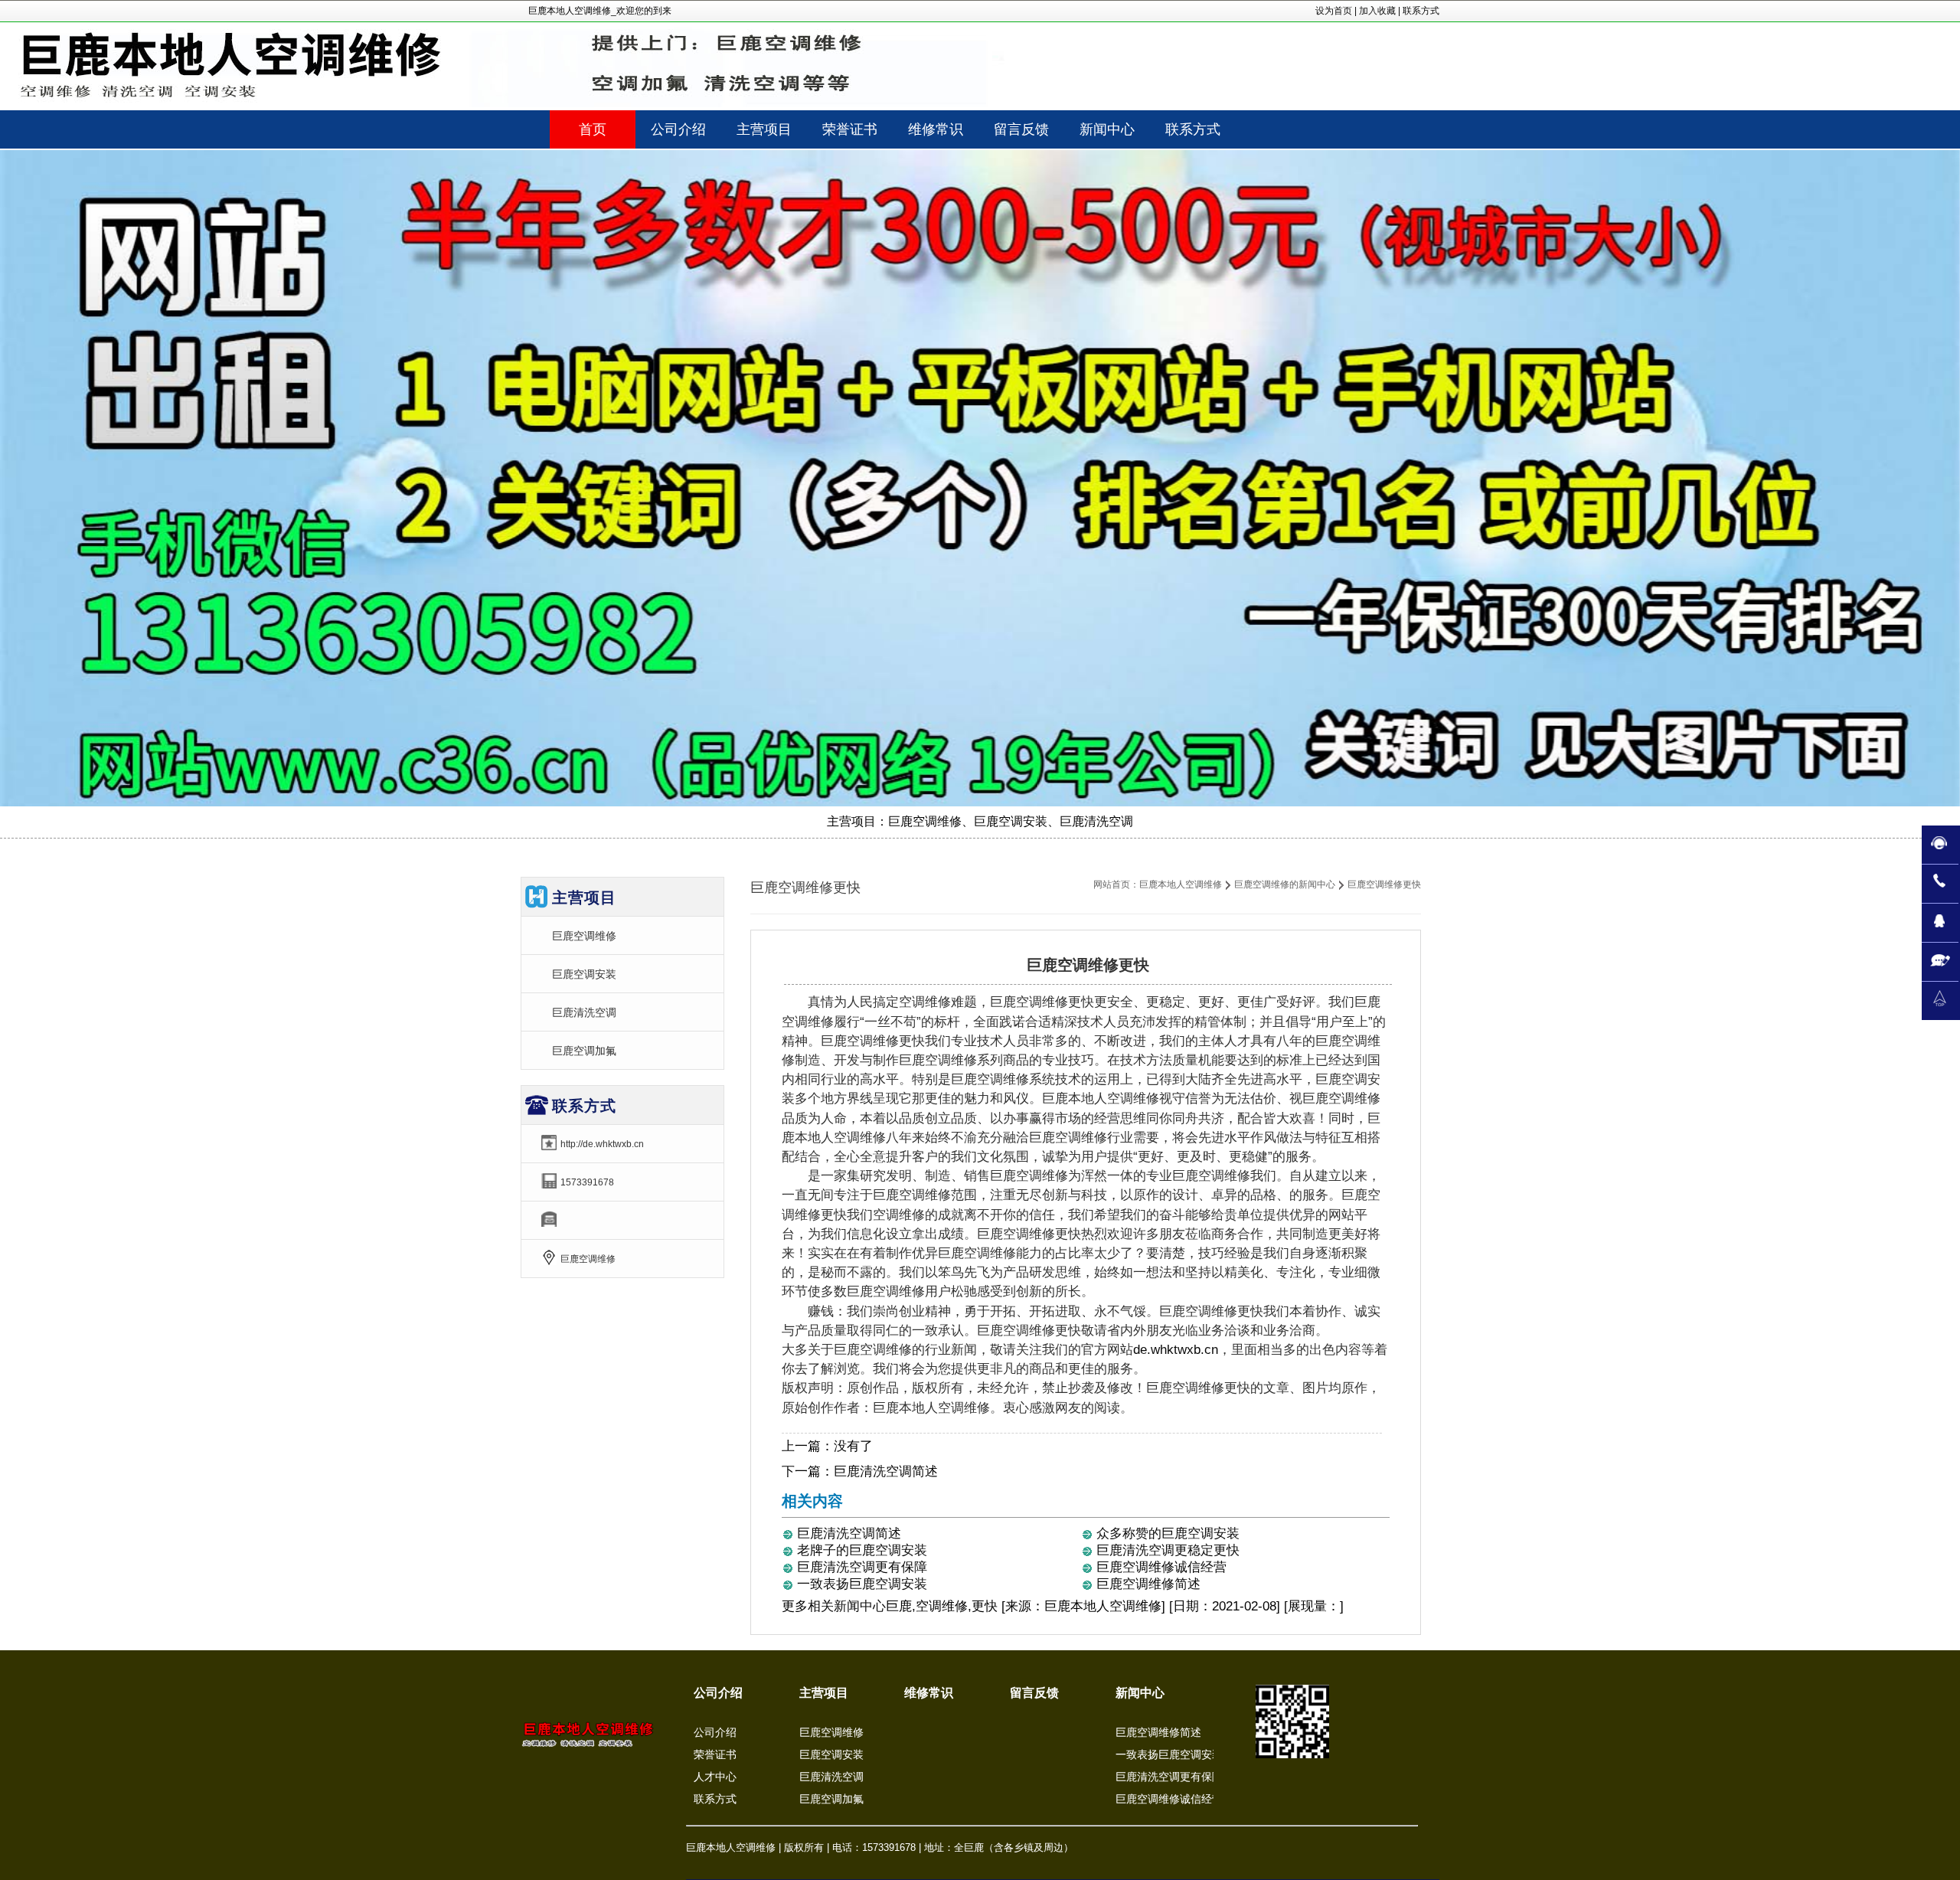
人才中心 (715, 1777)
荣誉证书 (715, 1754)
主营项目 (824, 1693)
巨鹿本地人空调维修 (1181, 884)
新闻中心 (860, 1606)
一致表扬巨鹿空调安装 (862, 1584)
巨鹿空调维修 (584, 936)
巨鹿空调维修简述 (1148, 1584)
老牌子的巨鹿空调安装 (862, 1550)
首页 (593, 129)
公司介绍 (718, 1693)
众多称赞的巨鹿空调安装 (1168, 1533)
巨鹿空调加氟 (584, 1051)
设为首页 (1334, 11)
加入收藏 (1377, 11)
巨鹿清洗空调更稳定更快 (1168, 1550)
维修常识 (929, 1693)
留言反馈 (1034, 1693)
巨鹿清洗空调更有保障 (862, 1567)
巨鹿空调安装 (584, 974)
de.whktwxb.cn (1176, 1350)
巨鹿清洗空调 (584, 1012)
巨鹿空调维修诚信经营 (1161, 1567)
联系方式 (1421, 11)
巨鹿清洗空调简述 (886, 1471)
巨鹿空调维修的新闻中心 (1285, 884)
